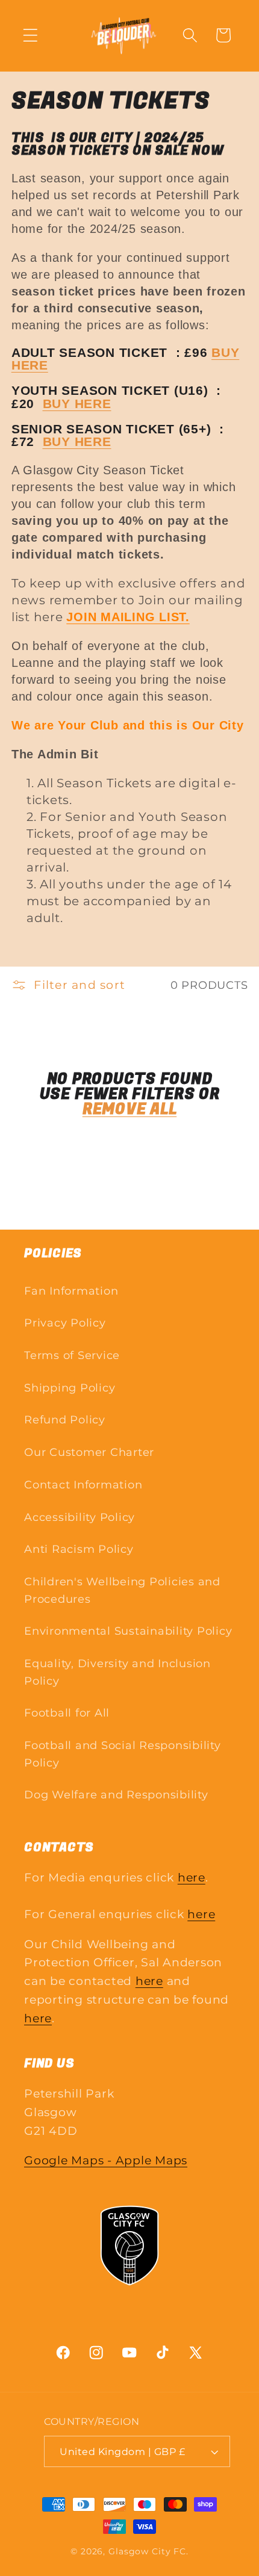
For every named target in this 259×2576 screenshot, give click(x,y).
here (192, 1878)
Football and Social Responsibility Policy (123, 1754)
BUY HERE (77, 404)
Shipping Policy (70, 1388)
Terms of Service (72, 1355)
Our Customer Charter (89, 1452)
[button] (30, 35)
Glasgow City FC (147, 2551)
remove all (130, 1110)
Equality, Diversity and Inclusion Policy (117, 1672)
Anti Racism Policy (79, 1549)
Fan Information (71, 1291)
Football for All (67, 1713)
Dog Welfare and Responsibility (116, 1794)
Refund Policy (65, 1420)
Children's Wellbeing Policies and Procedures (122, 1590)
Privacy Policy (65, 1323)
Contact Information (83, 1485)
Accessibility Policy (80, 1517)
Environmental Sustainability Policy (128, 1631)
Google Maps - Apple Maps (106, 2160)
